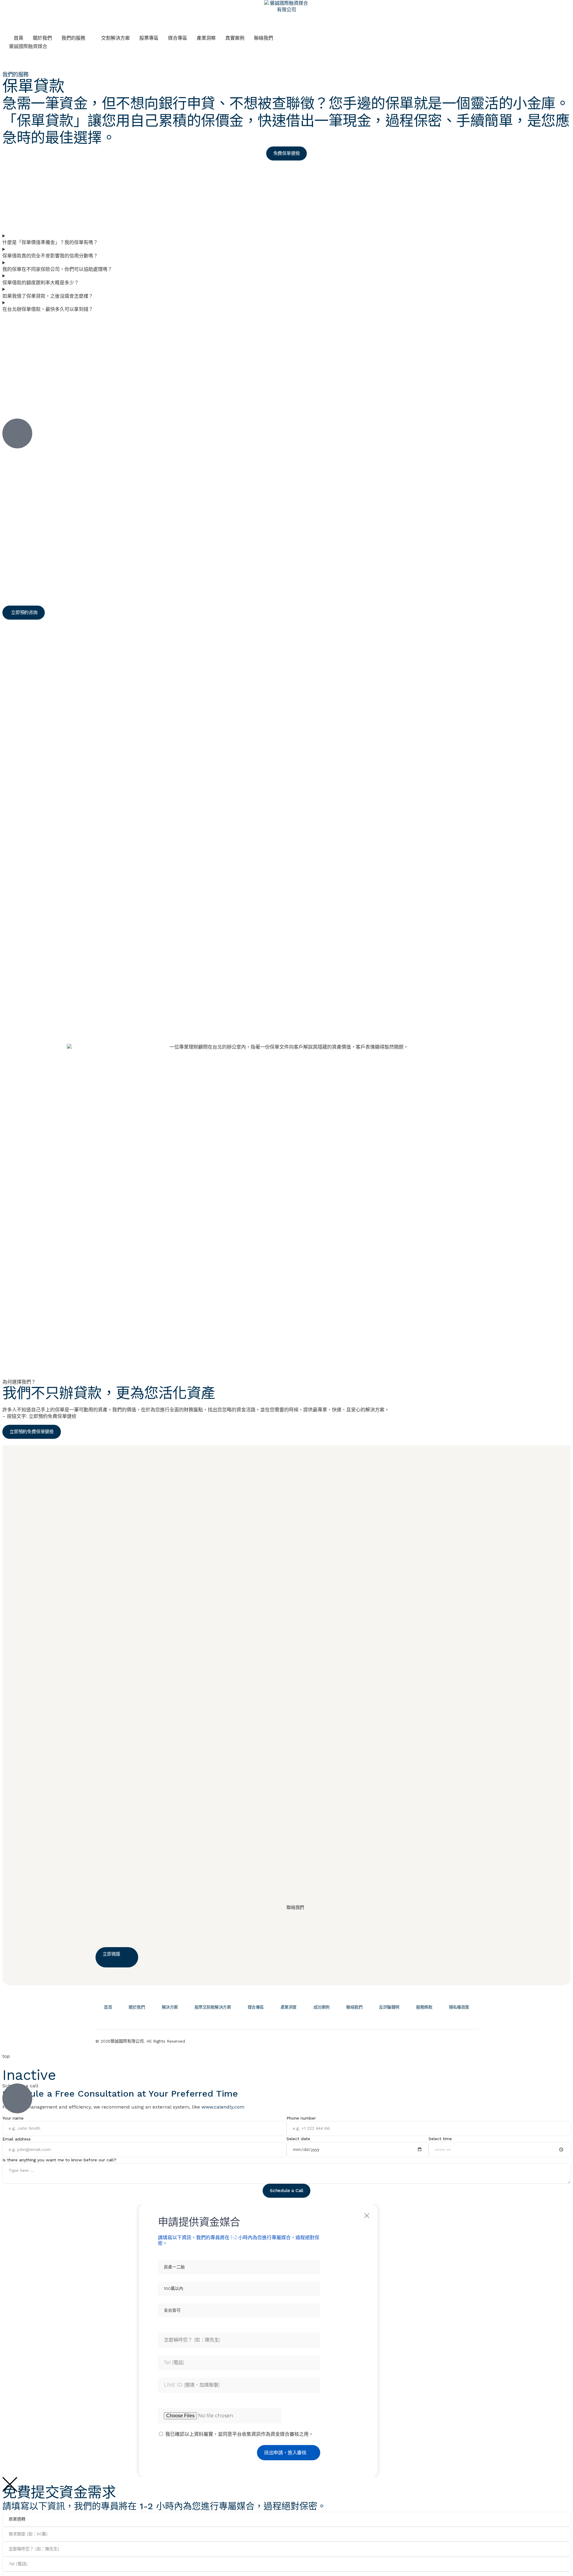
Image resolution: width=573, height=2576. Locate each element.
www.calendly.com (223, 2107)
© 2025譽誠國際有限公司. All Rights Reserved (140, 2041)
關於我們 (137, 2007)
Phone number (301, 2118)
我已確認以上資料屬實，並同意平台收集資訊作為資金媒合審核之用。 (239, 2434)
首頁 (108, 2007)
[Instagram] (470, 2040)
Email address (17, 2139)
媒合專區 (256, 2007)
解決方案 (170, 2007)
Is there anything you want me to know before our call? (59, 2160)
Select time (440, 2139)
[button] (24, 613)
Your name (13, 2118)
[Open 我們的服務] (89, 38)
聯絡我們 (354, 2007)
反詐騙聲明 (389, 2007)
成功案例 (321, 2007)
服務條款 (424, 2007)
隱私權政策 (459, 2007)
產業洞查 (289, 2007)
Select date (298, 2139)
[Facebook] (452, 2040)
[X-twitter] (434, 2040)
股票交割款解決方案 (213, 2007)
